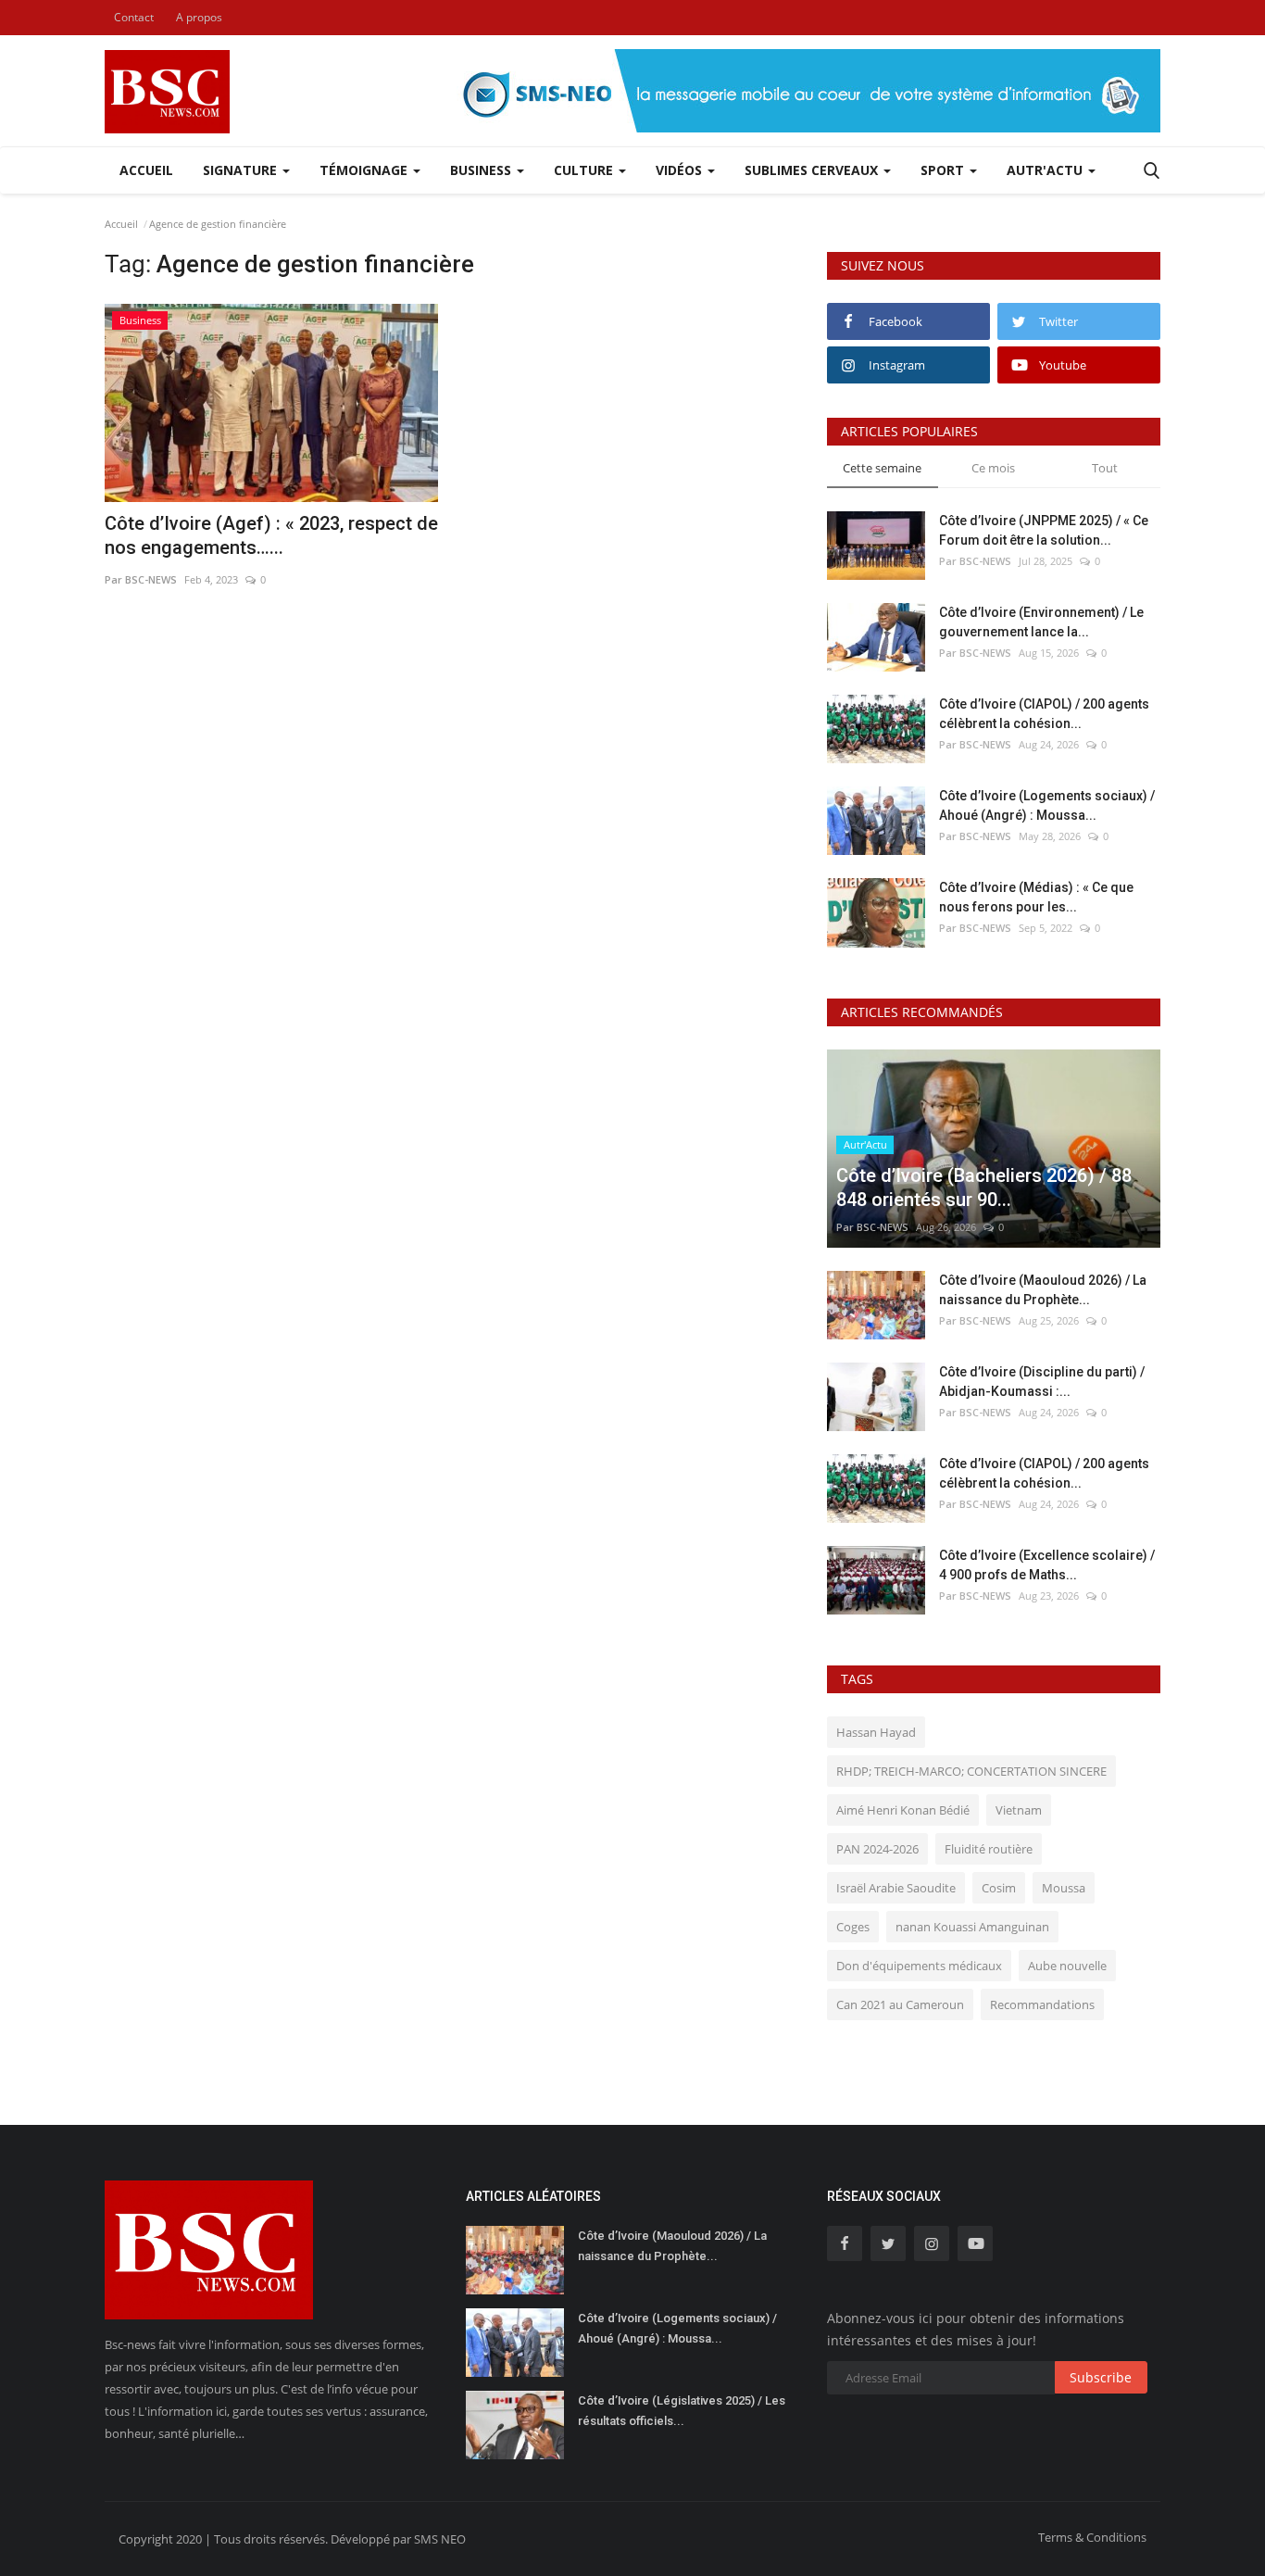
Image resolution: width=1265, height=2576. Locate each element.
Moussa (1064, 1888)
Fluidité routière (989, 1849)
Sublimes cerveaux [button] (813, 170)
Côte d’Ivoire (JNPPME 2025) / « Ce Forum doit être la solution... (1044, 530)
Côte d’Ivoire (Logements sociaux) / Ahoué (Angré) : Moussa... (1047, 805)
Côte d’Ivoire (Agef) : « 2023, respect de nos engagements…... (271, 535)
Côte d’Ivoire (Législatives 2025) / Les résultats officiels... (682, 2411)
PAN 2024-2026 (877, 1849)
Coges (853, 1927)
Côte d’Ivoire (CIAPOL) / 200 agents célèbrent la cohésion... (1044, 714)
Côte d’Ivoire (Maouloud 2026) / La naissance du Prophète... (1043, 1290)
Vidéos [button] (681, 170)
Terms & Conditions (1092, 2537)
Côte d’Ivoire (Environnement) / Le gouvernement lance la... (1041, 622)
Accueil (146, 170)
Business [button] (482, 170)
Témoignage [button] (365, 170)
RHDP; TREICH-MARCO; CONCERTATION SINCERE (971, 1771)
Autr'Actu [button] (1046, 170)
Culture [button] (585, 170)
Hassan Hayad (876, 1732)
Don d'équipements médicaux (919, 1966)
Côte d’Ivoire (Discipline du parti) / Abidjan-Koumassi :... (1042, 1382)
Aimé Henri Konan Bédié (903, 1810)
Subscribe (1101, 2377)
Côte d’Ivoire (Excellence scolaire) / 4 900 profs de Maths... (1047, 1565)
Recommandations (1042, 2004)
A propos (199, 17)
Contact (134, 17)
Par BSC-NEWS (141, 579)
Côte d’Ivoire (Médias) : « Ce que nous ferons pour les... (1036, 897)
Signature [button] (242, 170)
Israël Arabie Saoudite (896, 1888)
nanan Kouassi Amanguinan (972, 1927)
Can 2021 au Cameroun (900, 2004)
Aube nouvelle (1067, 1966)
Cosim (999, 1888)
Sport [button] (944, 170)
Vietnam (1019, 1810)
